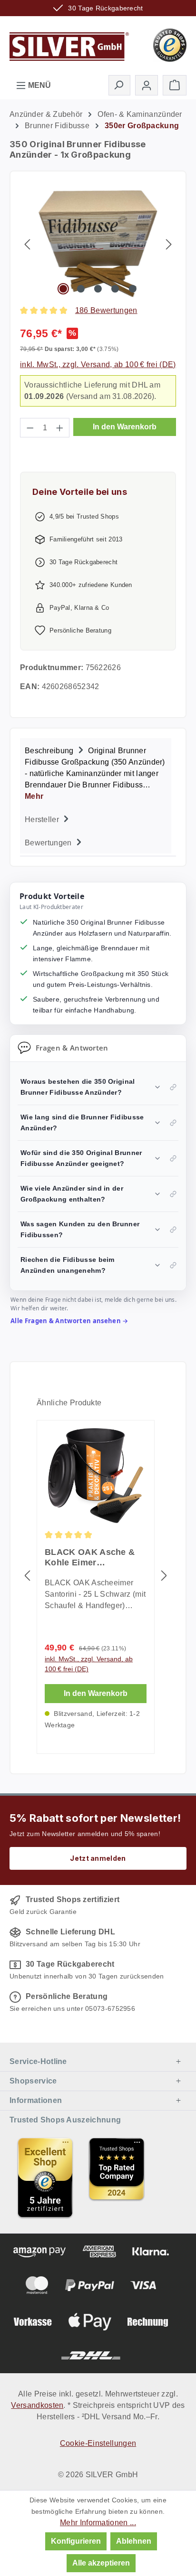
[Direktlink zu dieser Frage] (173, 1087)
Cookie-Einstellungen (98, 2443)
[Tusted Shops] (170, 44)
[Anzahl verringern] (30, 428)
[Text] (117, 2178)
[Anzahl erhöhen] (60, 428)
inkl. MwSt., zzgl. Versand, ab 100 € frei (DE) (98, 365)
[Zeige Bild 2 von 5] (81, 289)
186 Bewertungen (106, 310)
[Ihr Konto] (147, 85)
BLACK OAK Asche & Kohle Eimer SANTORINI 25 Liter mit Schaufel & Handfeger (94, 1558)
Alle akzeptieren (101, 2563)
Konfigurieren (76, 2541)
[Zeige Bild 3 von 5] (98, 289)
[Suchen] (119, 85)
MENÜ (39, 85)
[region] (98, 244)
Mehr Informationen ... (98, 2523)
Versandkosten (37, 2405)
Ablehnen (134, 2541)
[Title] (45, 2178)
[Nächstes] (169, 244)
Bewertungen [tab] (49, 843)
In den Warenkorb (125, 427)
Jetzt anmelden (98, 1858)
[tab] (96, 772)
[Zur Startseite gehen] (69, 44)
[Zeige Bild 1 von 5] (63, 289)
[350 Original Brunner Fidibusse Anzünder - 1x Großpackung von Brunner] (98, 244)
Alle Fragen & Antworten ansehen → (69, 1321)
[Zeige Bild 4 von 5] (115, 289)
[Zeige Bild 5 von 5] (132, 289)
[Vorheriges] (27, 244)
